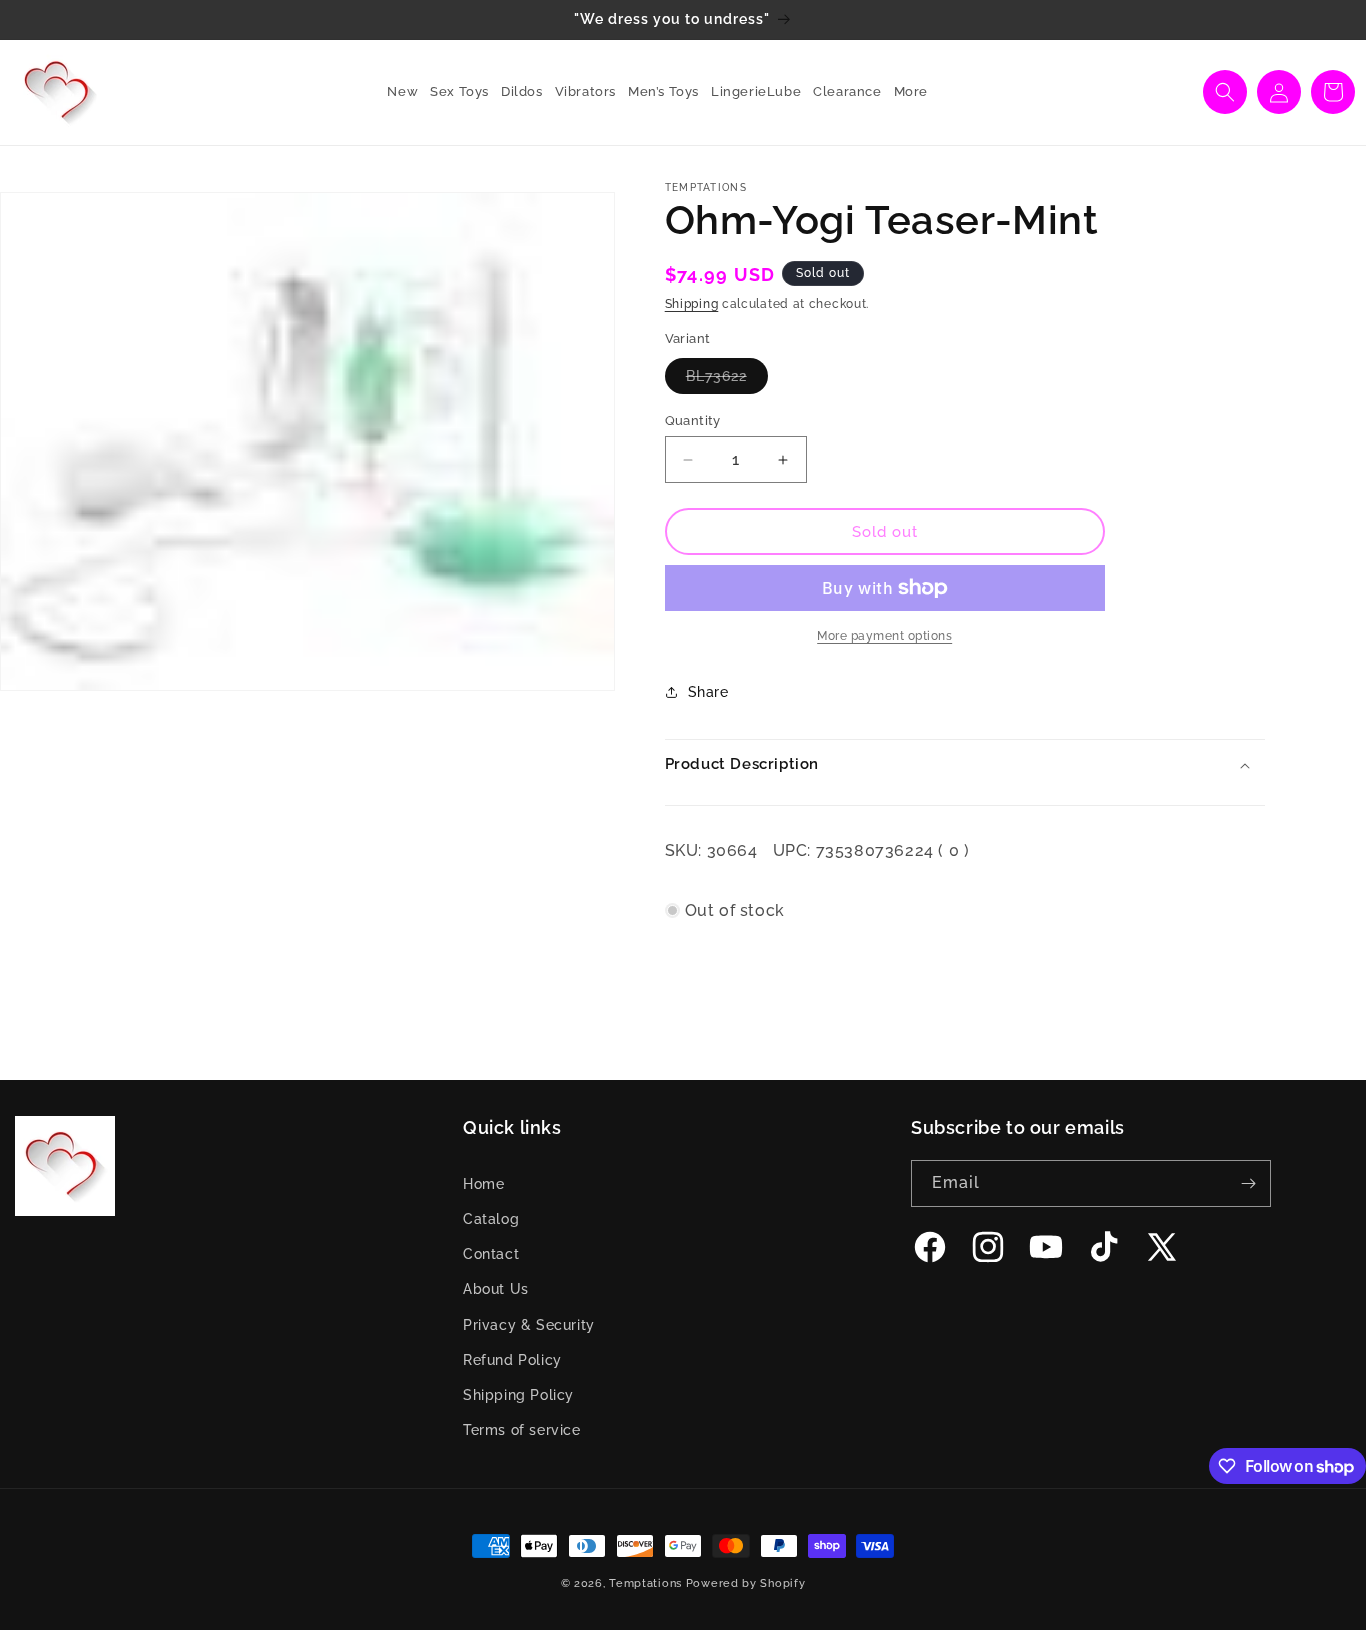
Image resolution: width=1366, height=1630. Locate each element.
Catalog (491, 1219)
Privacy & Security (529, 1325)
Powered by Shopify (746, 1583)
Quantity (693, 420)
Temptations (645, 1583)
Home (483, 1184)
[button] (453, 92)
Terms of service (522, 1430)
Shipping (692, 304)
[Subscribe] (1248, 1183)
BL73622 (727, 380)
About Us (496, 1289)
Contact (491, 1254)
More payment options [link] (884, 636)
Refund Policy (512, 1360)
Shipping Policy (518, 1395)
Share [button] (708, 692)
